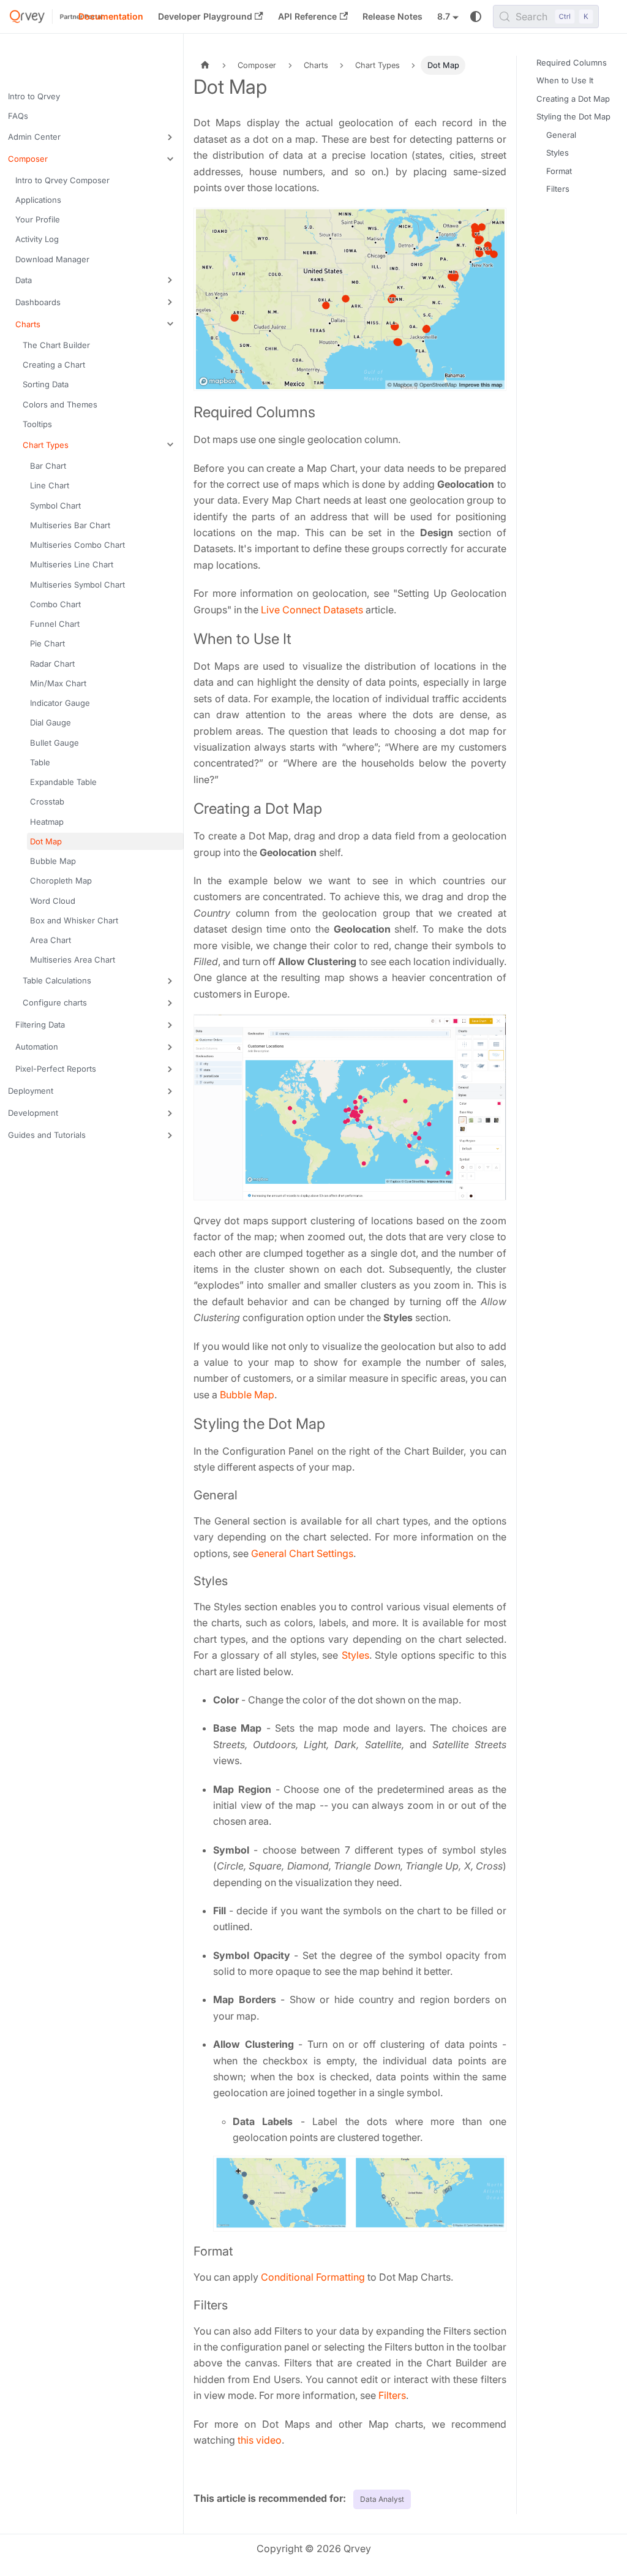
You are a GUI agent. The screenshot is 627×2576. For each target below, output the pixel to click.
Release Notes (392, 16)
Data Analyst (382, 2499)
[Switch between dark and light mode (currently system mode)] (476, 17)
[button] (94, 137)
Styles (355, 1655)
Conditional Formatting (313, 2277)
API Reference (307, 16)
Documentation (111, 16)
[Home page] (205, 65)
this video (260, 2440)
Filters (392, 2395)
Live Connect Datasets (312, 610)
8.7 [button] (444, 16)
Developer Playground (205, 16)
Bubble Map (247, 1395)
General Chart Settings (302, 1553)
